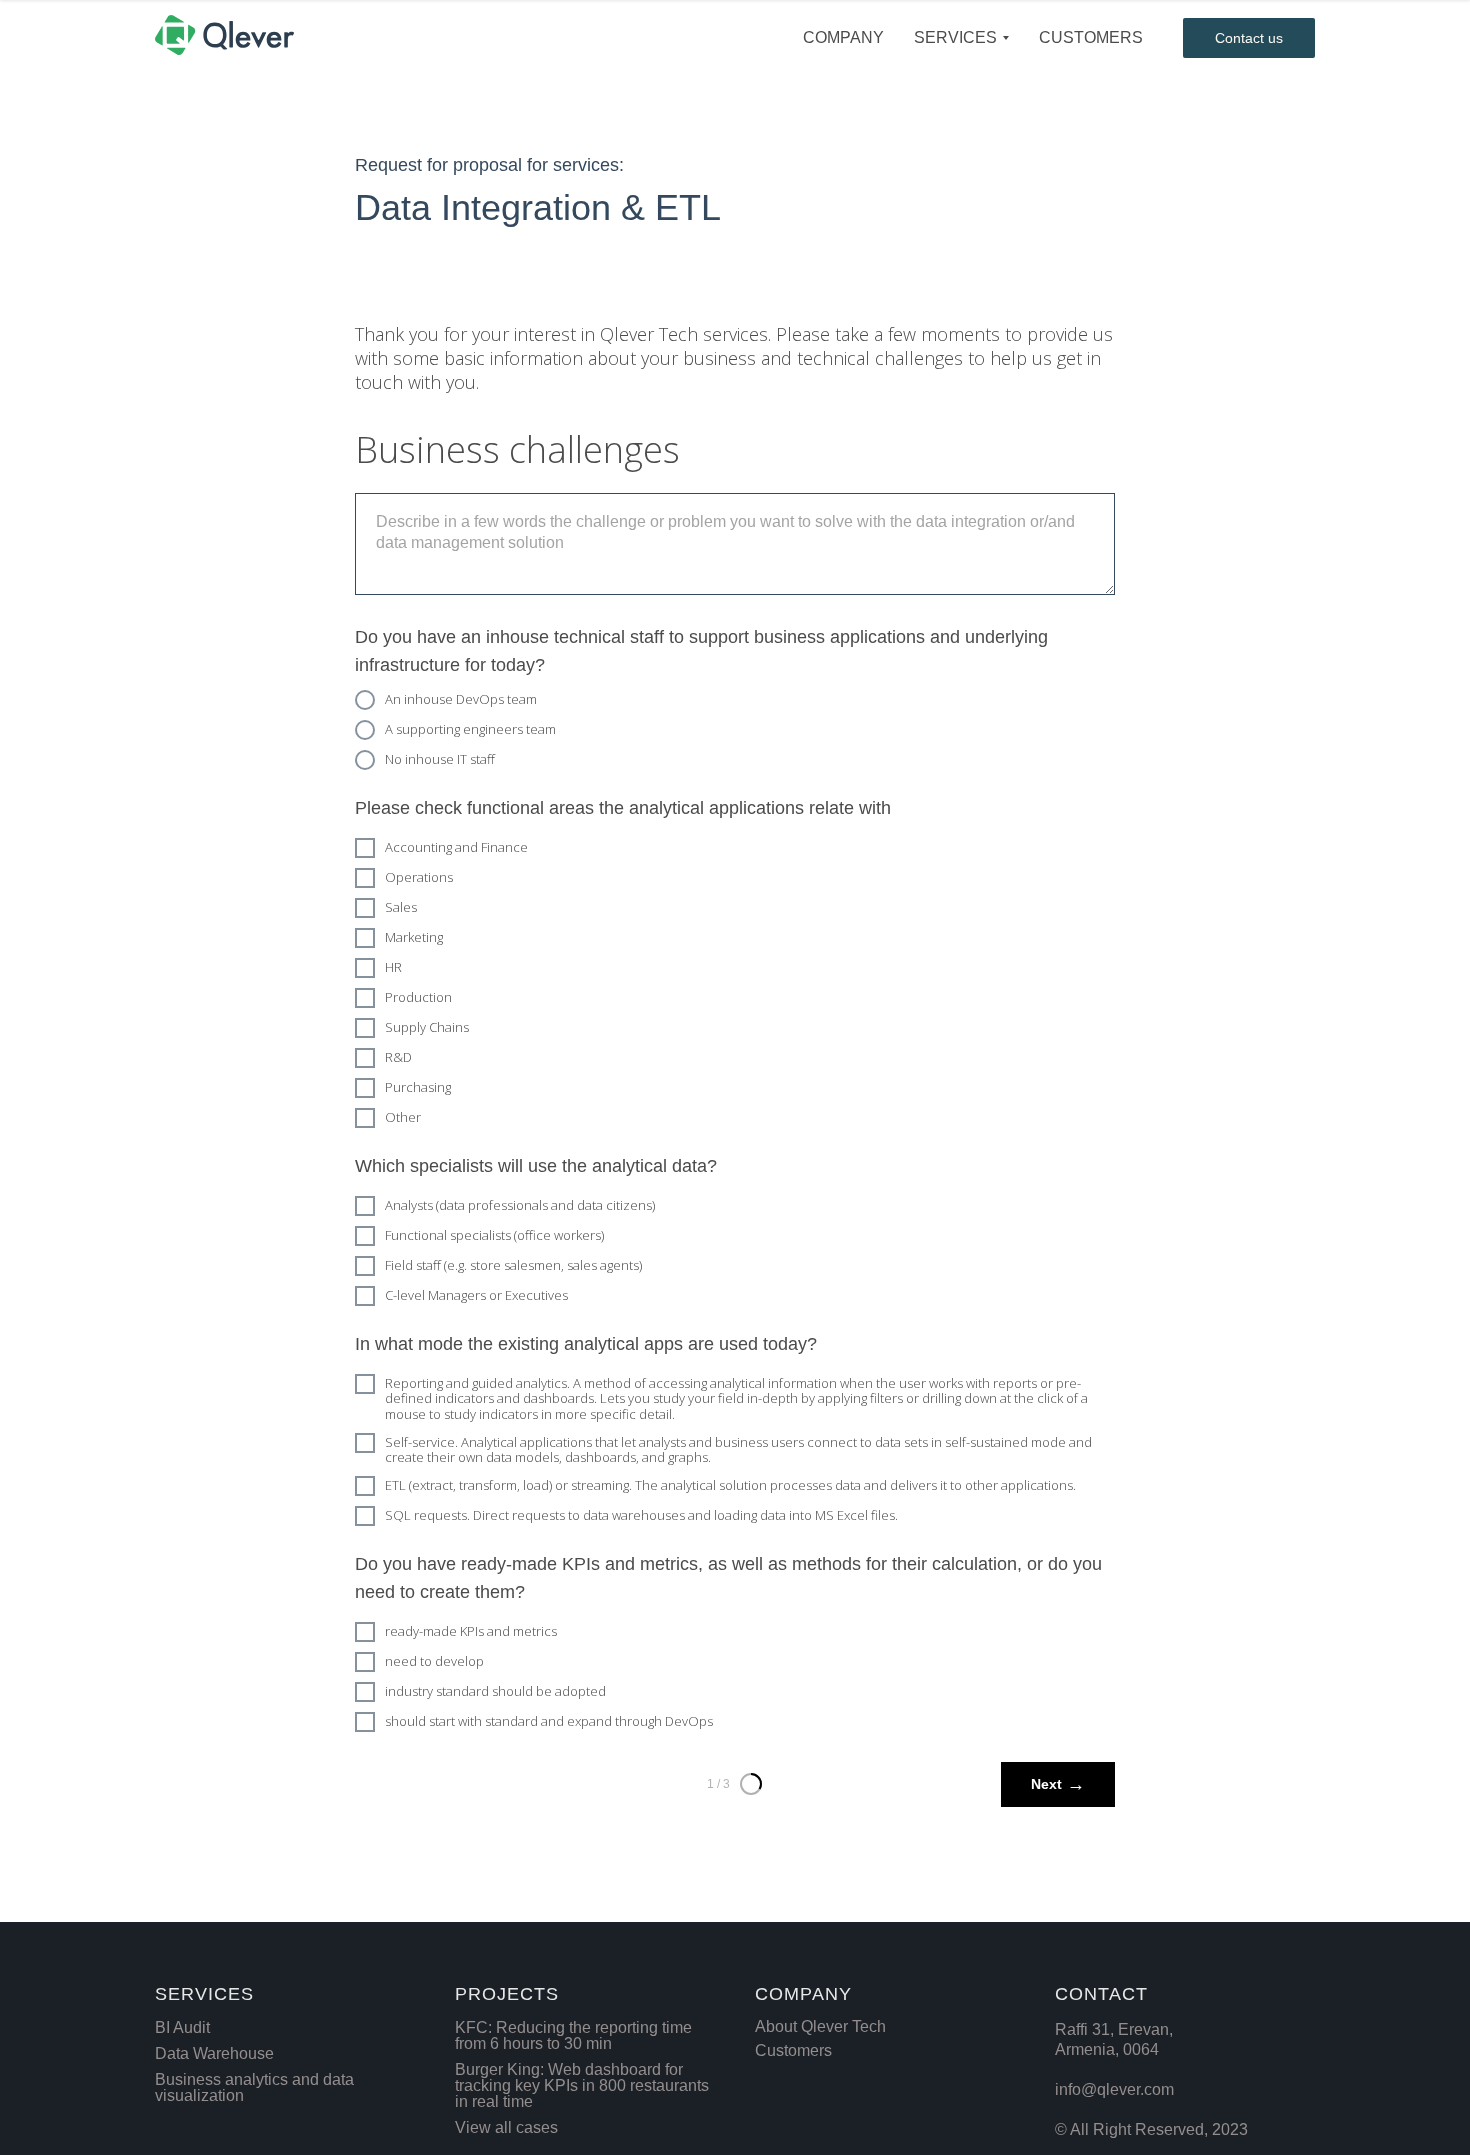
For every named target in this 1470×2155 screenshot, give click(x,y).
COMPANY (843, 37)
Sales (401, 907)
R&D (398, 1057)
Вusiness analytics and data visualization (254, 2087)
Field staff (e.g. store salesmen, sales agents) (513, 1265)
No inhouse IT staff (440, 759)
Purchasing (418, 1087)
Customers (793, 2050)
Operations (419, 877)
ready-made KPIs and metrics (471, 1631)
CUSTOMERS (1091, 37)
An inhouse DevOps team (461, 699)
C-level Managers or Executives (476, 1295)
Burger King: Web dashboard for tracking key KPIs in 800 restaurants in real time (582, 2085)
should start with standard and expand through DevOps (549, 1721)
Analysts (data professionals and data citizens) (520, 1205)
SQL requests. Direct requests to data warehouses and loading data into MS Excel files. (641, 1515)
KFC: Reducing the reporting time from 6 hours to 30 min (573, 2035)
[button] (1249, 38)
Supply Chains (427, 1027)
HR (393, 967)
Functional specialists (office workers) (494, 1235)
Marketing (414, 937)
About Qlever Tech (820, 2026)
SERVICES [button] (955, 37)
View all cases (506, 2127)
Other (403, 1117)
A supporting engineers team (470, 729)
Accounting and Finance (456, 847)
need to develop (434, 1661)
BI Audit (182, 2027)
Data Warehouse (214, 2053)
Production (418, 997)
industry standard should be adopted (495, 1691)
